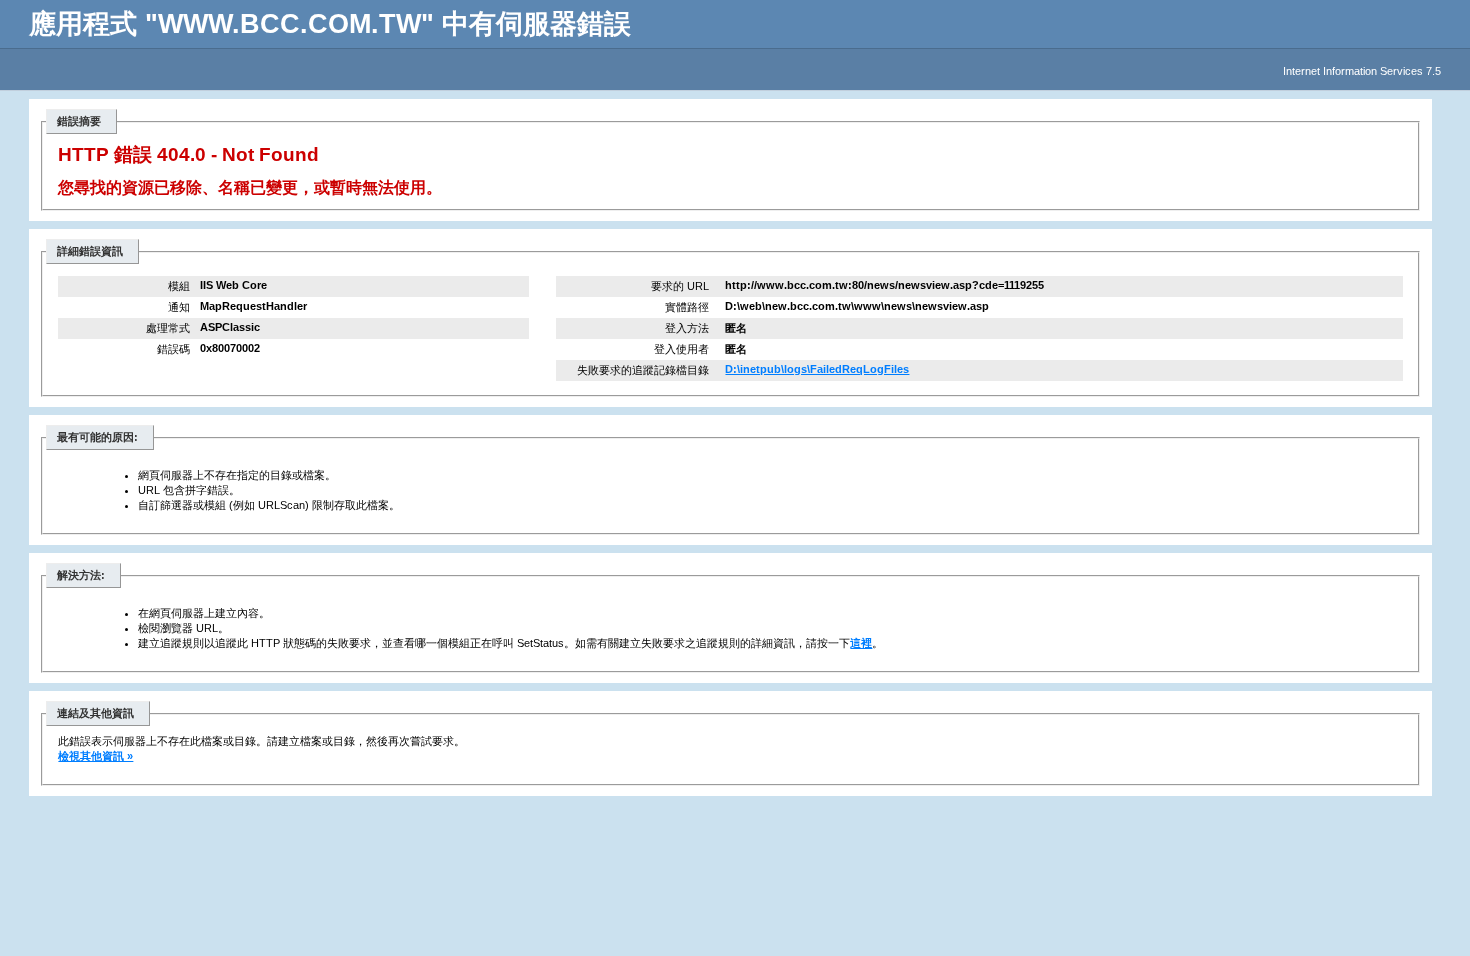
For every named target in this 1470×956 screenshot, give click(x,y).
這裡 (861, 643)
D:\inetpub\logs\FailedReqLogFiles (817, 369)
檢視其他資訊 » (95, 756)
